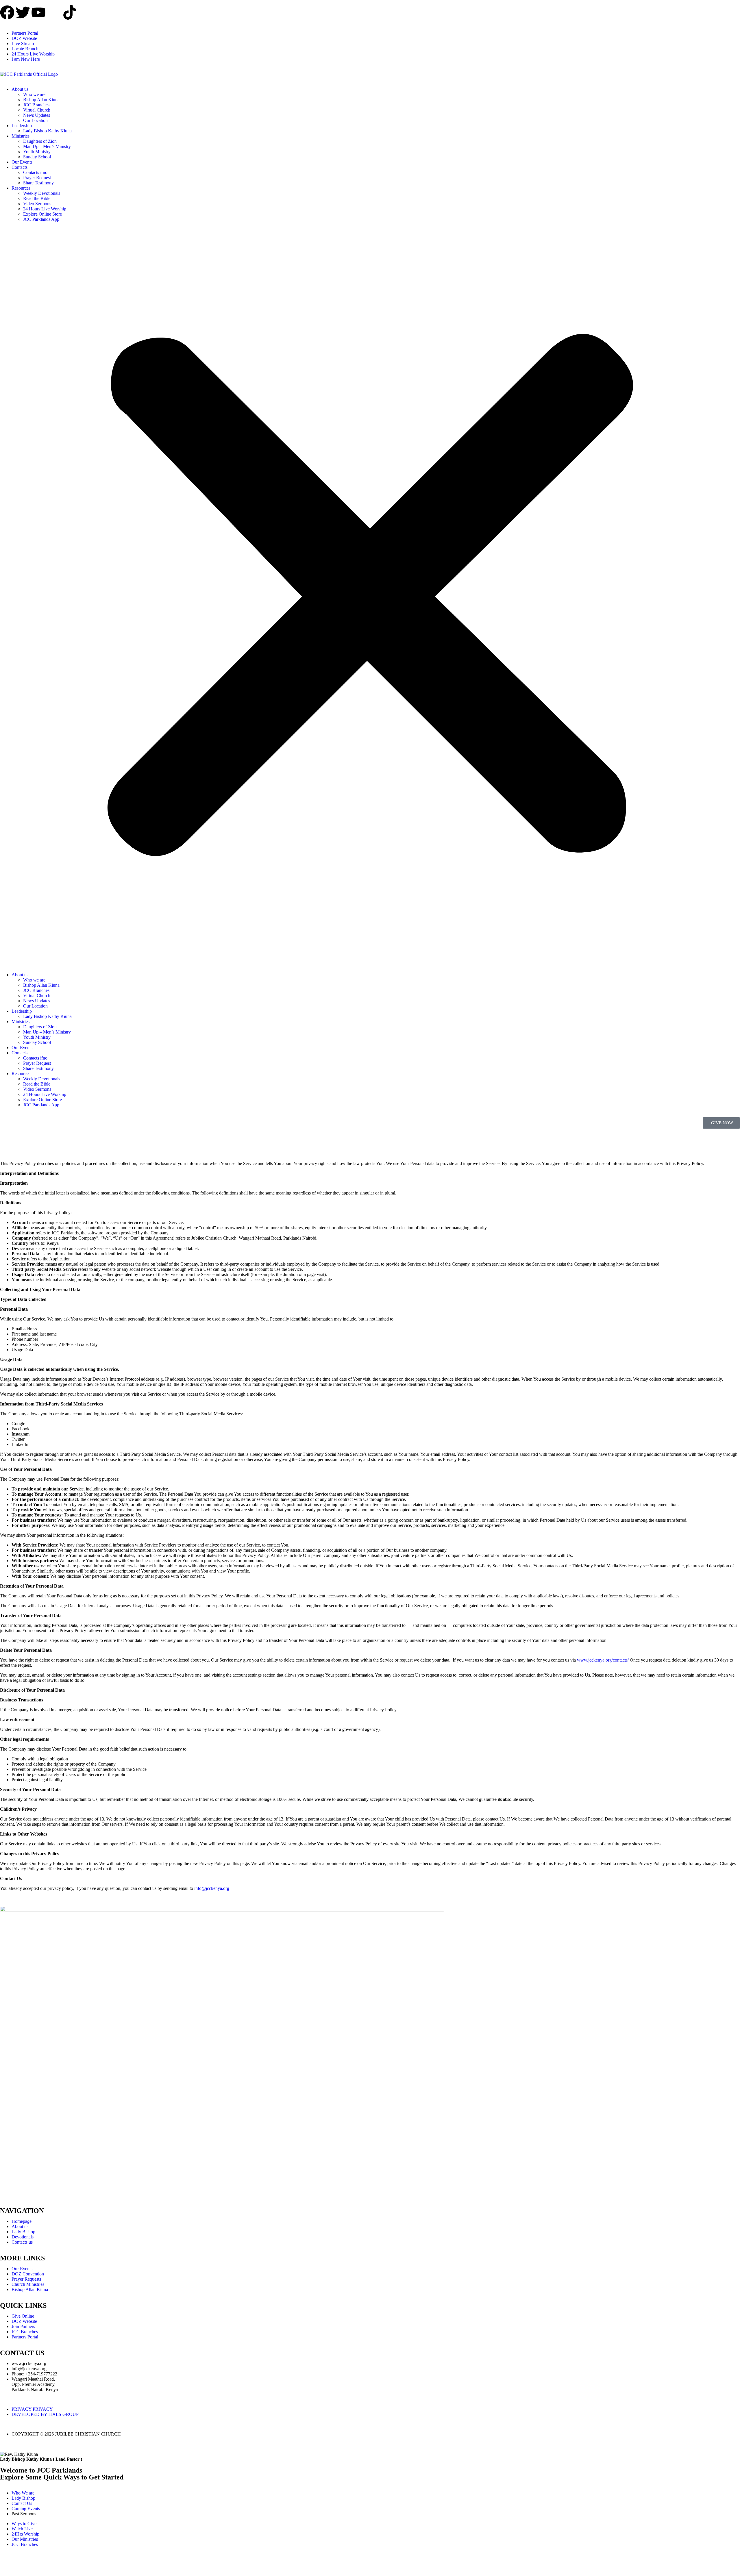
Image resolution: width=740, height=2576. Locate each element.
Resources (21, 188)
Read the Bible (37, 198)
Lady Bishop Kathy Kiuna (47, 131)
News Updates (37, 115)
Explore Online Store (42, 214)
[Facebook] (7, 12)
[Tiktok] (70, 12)
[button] (370, 597)
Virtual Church (37, 110)
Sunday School (37, 157)
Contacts (20, 167)
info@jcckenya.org (212, 1888)
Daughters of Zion (40, 141)
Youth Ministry (37, 152)
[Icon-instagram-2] (54, 12)
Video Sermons (37, 204)
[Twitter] (23, 12)
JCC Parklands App (41, 219)
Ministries (21, 136)
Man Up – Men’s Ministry (47, 146)
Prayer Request (37, 178)
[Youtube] (38, 12)
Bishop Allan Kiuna (41, 100)
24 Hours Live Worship (45, 209)
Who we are (34, 94)
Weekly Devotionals (42, 193)
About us (20, 89)
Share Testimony (38, 183)
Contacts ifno (35, 172)
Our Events (22, 162)
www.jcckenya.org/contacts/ (603, 1660)
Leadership (22, 126)
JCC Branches (36, 105)
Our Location (35, 120)
